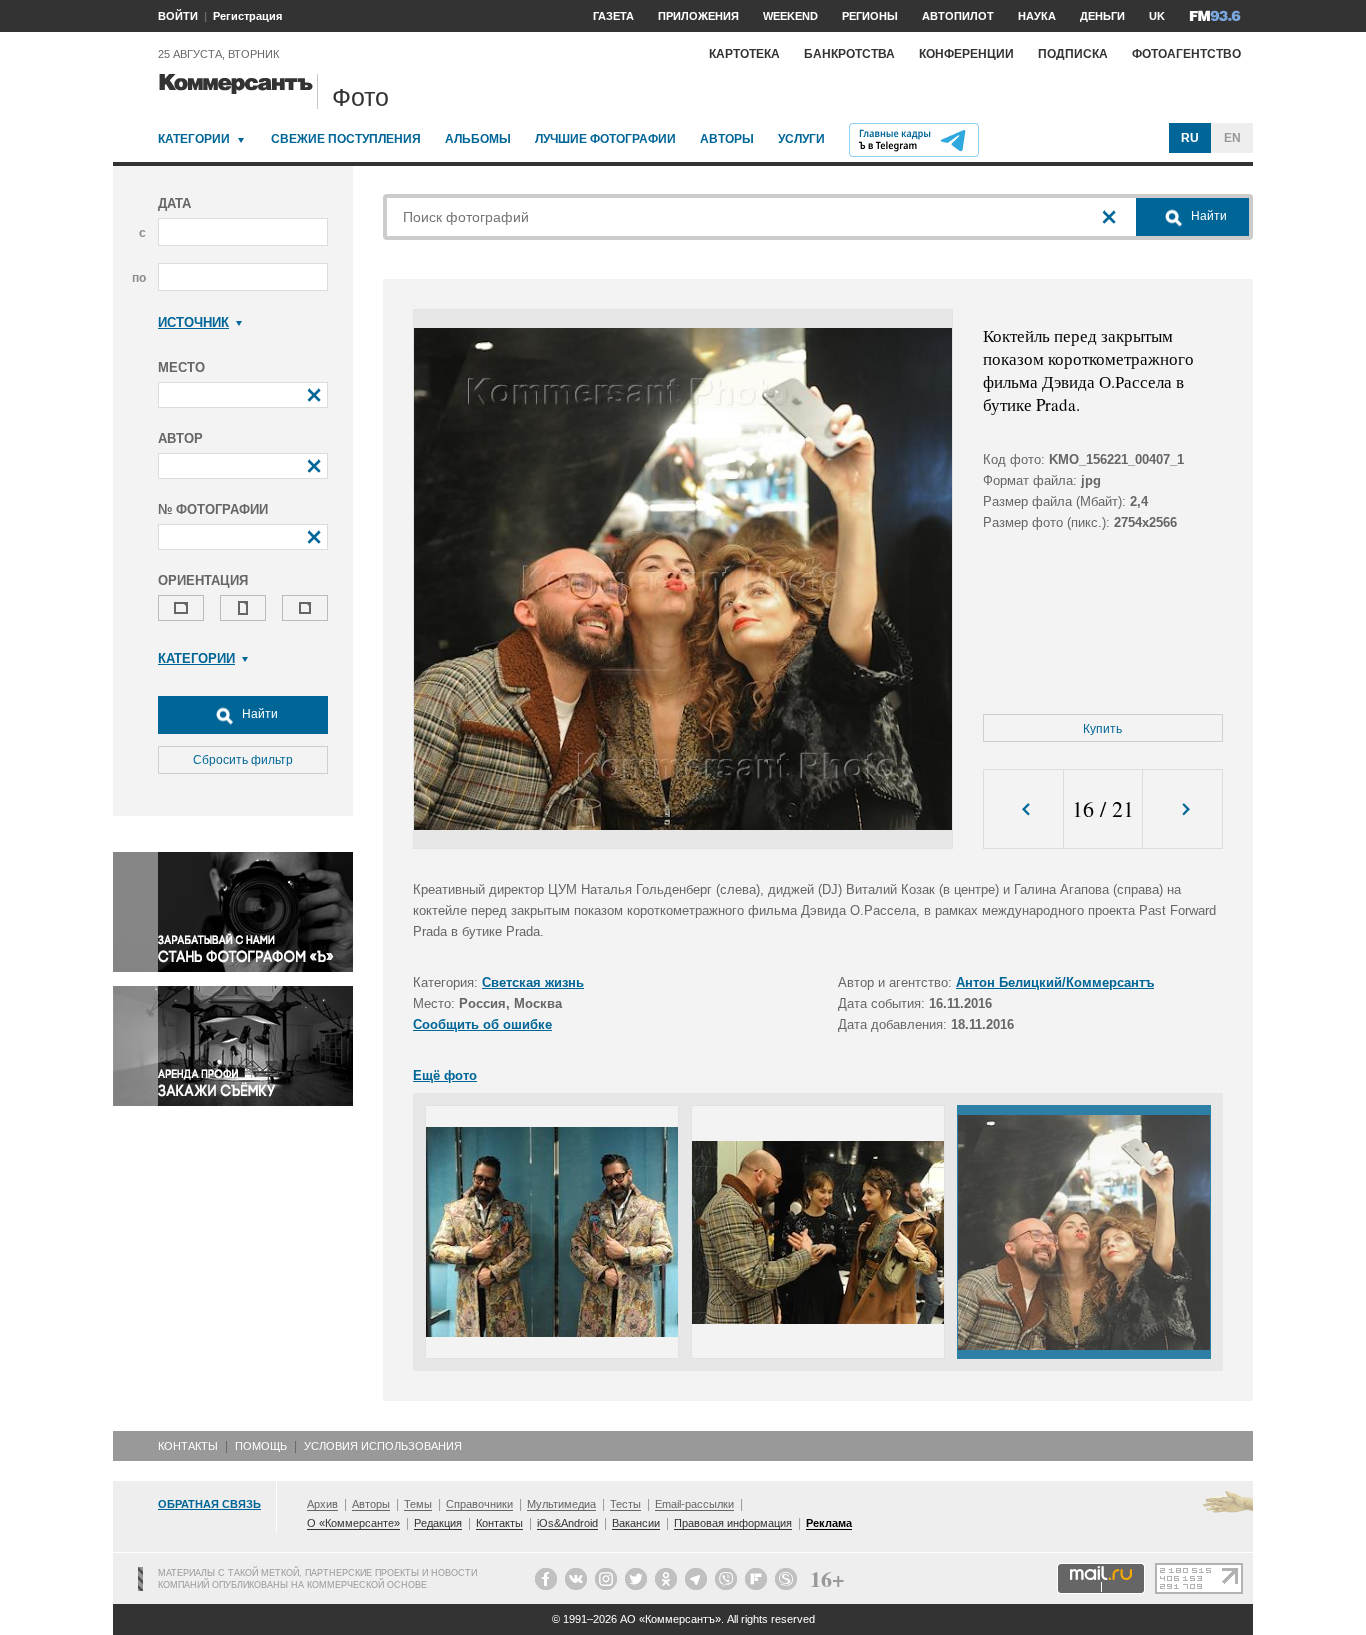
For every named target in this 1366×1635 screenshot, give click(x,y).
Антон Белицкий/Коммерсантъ (1055, 982)
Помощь (261, 1446)
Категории (194, 139)
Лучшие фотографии (605, 139)
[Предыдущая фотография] (1023, 809)
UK (1157, 16)
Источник (193, 322)
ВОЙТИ (178, 16)
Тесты (625, 1504)
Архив (322, 1504)
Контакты (188, 1446)
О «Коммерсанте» (353, 1523)
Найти (258, 714)
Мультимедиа (561, 1504)
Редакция (438, 1523)
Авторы (727, 139)
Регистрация (247, 16)
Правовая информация (733, 1523)
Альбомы (478, 139)
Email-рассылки (694, 1504)
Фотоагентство (1186, 54)
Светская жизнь (533, 982)
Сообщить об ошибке (482, 1024)
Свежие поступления (346, 139)
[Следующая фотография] (1182, 809)
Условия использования (383, 1446)
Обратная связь (209, 1504)
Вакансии (636, 1523)
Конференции (966, 54)
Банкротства (849, 54)
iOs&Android (567, 1523)
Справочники (479, 1504)
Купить (1102, 729)
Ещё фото (445, 1075)
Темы (418, 1504)
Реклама (829, 1523)
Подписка (1073, 54)
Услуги (801, 139)
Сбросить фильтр (243, 760)
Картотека (744, 54)
